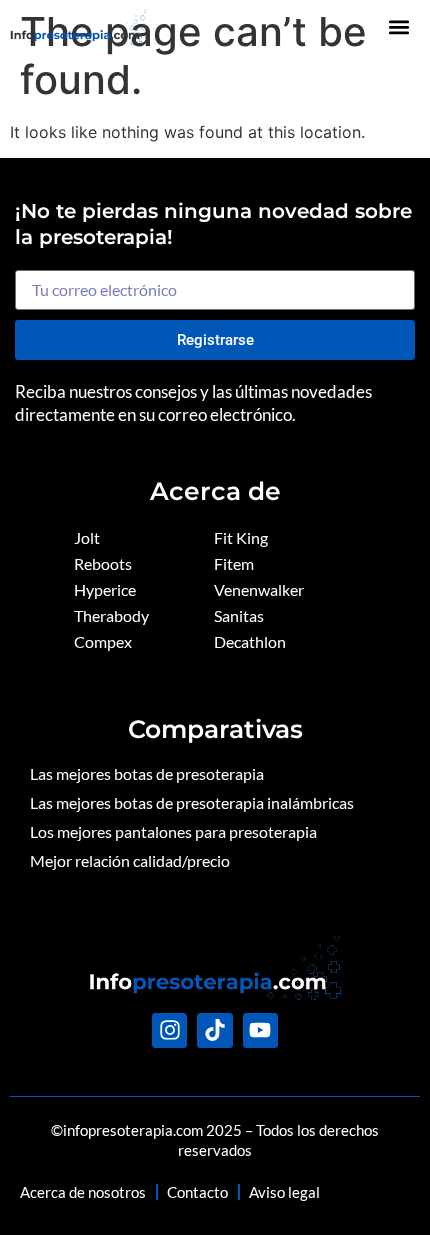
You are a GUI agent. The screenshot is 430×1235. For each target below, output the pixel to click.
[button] (399, 26)
